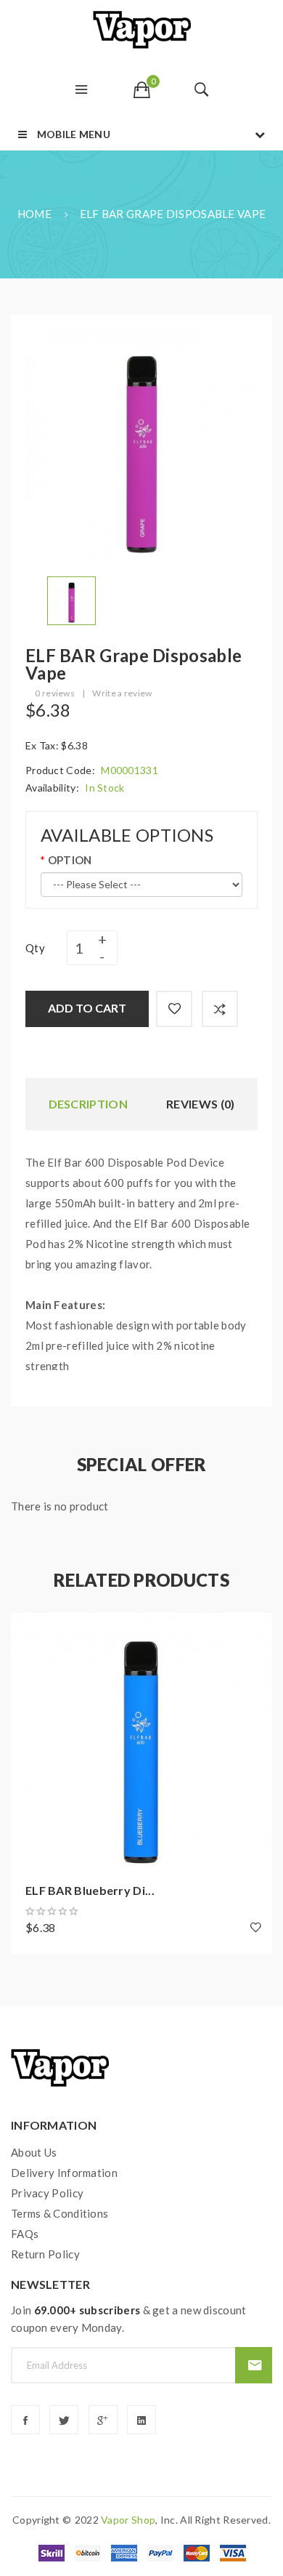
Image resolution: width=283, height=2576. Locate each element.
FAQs (25, 2234)
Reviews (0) (200, 1104)
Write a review (122, 693)
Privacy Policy (47, 2193)
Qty (35, 948)
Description (88, 1104)
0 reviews (55, 693)
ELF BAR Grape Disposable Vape (173, 214)
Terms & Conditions (60, 2213)
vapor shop (128, 2520)
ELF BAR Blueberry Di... (90, 1890)
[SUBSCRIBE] (254, 2365)
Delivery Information (64, 2173)
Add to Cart (87, 1008)
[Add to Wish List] (174, 1009)
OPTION (70, 860)
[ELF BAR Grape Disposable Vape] (71, 599)
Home (34, 214)
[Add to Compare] (220, 1009)
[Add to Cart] (29, 1631)
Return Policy (45, 2254)
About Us (34, 2152)
